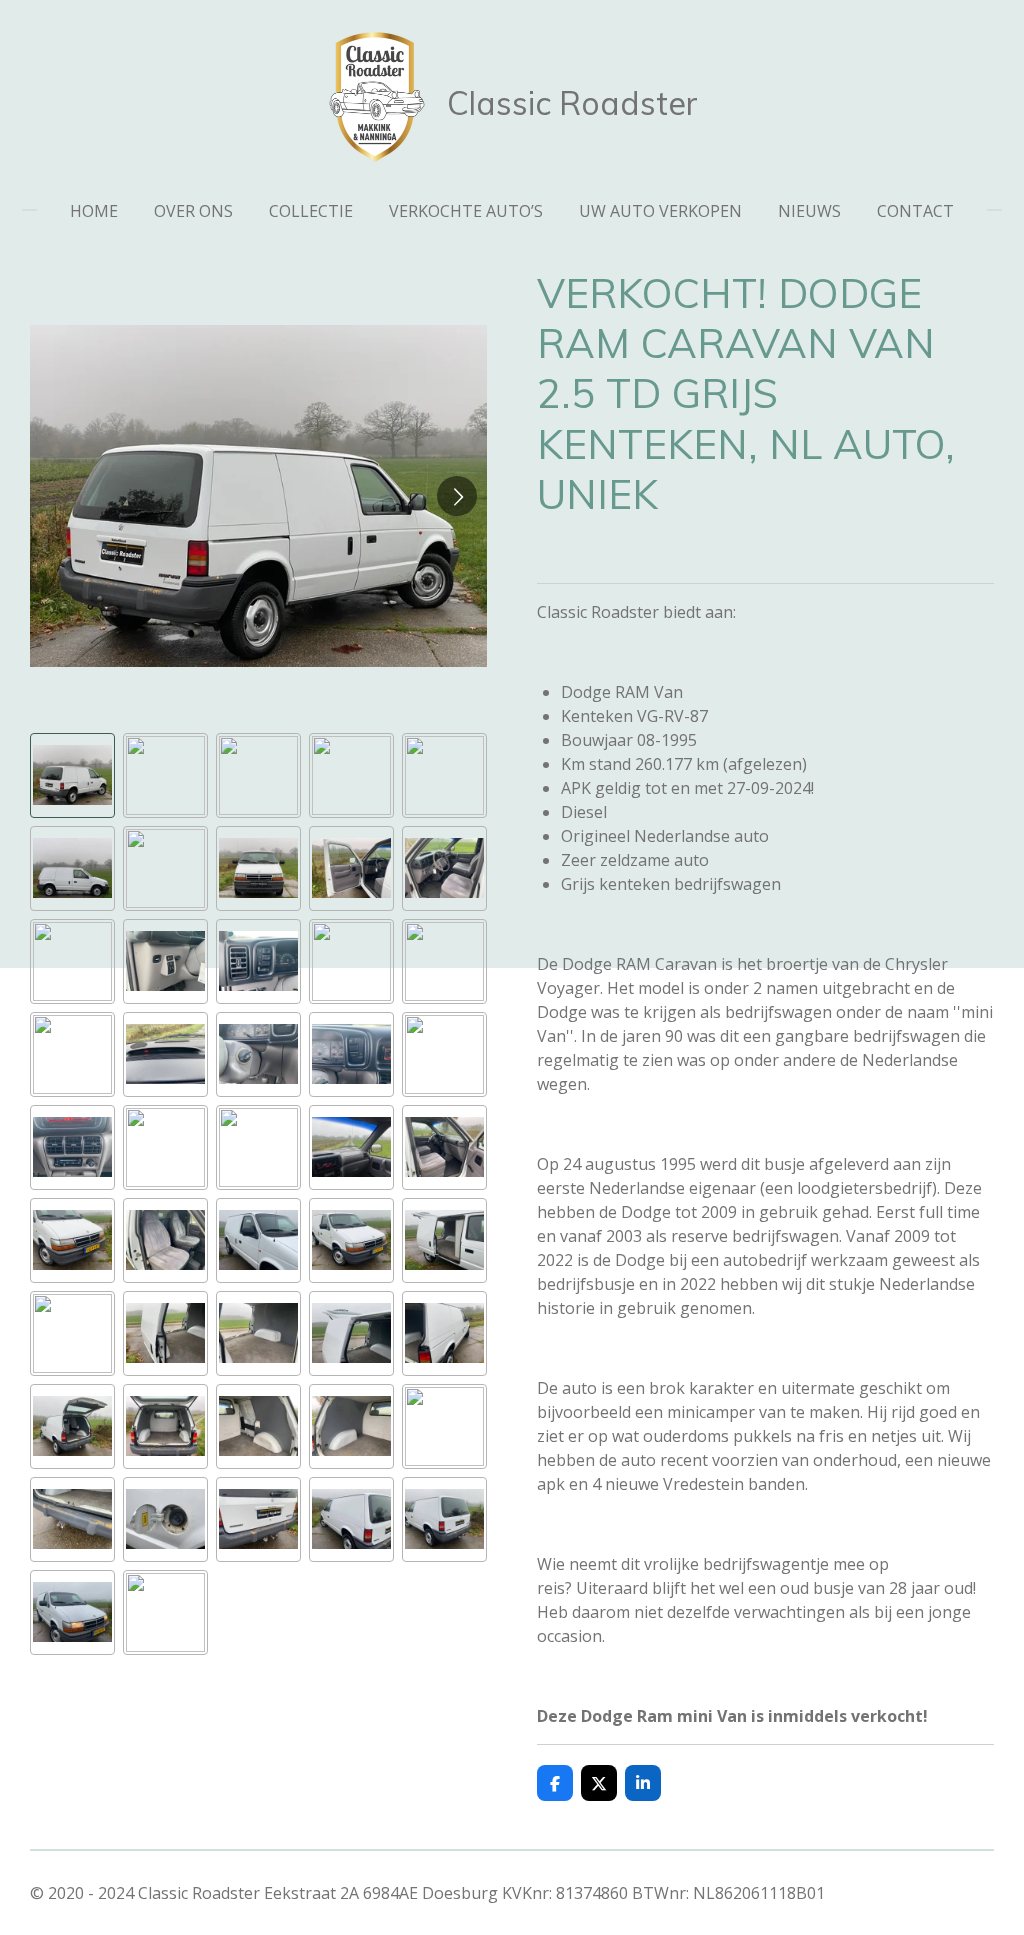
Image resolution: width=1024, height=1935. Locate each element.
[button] (72, 775)
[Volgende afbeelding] (457, 496)
